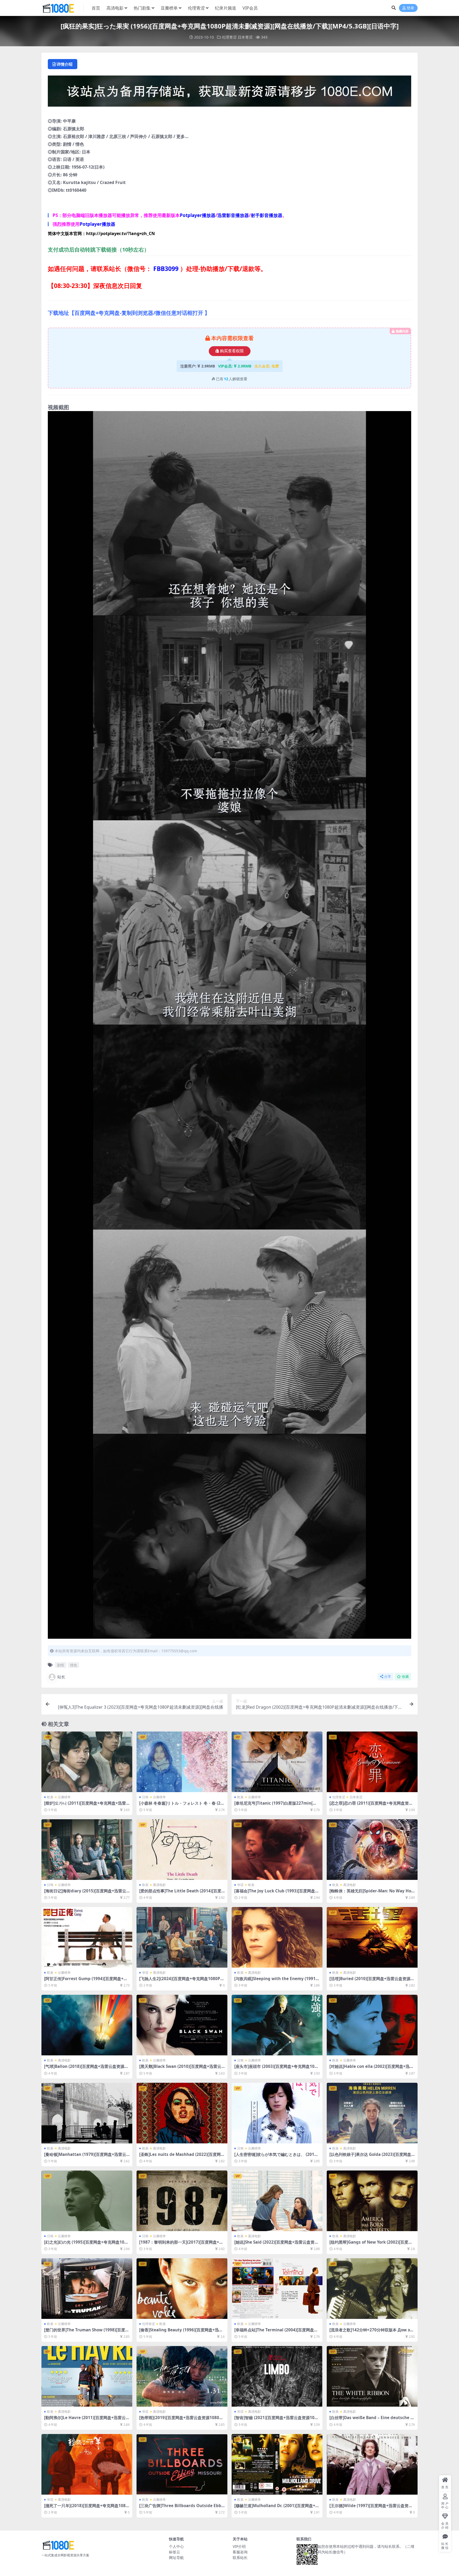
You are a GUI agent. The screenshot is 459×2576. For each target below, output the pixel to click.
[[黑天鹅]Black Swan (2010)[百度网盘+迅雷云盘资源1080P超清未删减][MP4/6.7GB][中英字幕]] (182, 2025)
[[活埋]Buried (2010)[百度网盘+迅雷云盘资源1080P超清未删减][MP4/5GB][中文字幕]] (372, 1937)
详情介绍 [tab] (65, 64)
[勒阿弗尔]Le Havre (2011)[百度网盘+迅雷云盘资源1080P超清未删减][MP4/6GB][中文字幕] (87, 2420)
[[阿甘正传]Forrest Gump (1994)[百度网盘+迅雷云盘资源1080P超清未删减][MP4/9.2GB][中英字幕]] (87, 1937)
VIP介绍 (239, 2546)
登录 (410, 8)
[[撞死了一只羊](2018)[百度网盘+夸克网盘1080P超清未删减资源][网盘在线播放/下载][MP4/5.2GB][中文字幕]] (87, 2464)
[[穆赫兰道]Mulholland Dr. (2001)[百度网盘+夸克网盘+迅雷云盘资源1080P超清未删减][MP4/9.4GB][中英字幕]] (277, 2464)
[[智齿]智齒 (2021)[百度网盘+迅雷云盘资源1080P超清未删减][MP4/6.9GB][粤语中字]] (277, 2376)
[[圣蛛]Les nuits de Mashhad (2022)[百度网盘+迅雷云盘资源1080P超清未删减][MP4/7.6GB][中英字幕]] (182, 2113)
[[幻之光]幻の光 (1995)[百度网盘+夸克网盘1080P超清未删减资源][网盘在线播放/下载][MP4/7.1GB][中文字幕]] (87, 2201)
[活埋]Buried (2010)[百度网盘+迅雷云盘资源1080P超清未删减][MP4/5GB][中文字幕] (371, 1981)
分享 (388, 1677)
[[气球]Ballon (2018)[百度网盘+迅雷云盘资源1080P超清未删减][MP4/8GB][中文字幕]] (87, 2025)
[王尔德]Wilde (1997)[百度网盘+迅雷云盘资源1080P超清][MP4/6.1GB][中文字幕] (372, 2508)
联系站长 (240, 2558)
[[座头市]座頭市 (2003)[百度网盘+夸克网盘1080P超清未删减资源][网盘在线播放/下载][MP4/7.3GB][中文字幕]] (277, 2025)
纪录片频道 (226, 8)
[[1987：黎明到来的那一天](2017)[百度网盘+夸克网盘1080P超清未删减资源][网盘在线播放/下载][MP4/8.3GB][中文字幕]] (182, 2201)
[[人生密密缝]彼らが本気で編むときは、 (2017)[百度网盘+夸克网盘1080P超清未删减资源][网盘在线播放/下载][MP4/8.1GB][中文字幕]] (277, 2113)
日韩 (145, 1797)
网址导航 (176, 2558)
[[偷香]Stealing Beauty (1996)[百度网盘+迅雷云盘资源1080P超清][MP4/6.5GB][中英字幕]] (182, 2289)
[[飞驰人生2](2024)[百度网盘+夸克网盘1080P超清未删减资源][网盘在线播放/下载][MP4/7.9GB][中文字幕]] (182, 1937)
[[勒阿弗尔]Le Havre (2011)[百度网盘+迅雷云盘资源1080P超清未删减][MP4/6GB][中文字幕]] (87, 2376)
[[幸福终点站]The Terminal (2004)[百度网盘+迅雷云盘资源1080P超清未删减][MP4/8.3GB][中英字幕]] (277, 2289)
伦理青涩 (196, 8)
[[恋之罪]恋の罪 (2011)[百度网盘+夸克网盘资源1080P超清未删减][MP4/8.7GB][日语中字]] (372, 1762)
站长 (61, 1677)
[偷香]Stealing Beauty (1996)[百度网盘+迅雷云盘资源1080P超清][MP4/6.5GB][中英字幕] (181, 2332)
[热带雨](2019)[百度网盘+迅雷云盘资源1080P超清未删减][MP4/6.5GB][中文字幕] (180, 2420)
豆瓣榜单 (169, 8)
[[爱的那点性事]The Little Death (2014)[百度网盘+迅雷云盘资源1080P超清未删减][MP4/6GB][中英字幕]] (182, 1850)
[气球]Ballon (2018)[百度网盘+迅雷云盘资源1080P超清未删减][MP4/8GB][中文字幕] (87, 2069)
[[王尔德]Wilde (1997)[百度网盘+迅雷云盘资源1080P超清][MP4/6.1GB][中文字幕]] (372, 2464)
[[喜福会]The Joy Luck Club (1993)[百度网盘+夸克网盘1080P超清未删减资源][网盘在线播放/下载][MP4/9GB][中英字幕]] (277, 1850)
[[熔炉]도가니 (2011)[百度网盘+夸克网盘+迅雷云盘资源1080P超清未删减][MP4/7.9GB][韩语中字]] (87, 1762)
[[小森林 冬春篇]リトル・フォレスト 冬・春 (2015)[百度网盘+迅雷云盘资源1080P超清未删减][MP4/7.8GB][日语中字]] (182, 1762)
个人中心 (176, 2546)
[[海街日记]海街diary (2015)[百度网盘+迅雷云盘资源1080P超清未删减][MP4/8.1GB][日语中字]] (87, 1850)
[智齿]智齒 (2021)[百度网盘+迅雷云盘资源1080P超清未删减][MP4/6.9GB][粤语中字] (277, 2420)
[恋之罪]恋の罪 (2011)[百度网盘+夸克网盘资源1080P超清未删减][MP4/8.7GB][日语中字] (371, 1805)
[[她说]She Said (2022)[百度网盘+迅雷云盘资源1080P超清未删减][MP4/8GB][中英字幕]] (277, 2201)
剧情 (61, 1665)
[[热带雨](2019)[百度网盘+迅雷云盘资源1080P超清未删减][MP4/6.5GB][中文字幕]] (182, 2376)
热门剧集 (142, 8)
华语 (240, 1885)
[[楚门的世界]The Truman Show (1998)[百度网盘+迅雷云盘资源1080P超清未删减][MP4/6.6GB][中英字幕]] (87, 2289)
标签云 (175, 2552)
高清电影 (115, 8)
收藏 (405, 1677)
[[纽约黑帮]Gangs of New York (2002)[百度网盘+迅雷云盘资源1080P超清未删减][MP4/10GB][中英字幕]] (372, 2201)
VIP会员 (250, 8)
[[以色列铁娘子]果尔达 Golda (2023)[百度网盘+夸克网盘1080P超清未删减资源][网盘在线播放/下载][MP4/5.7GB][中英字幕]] (372, 2113)
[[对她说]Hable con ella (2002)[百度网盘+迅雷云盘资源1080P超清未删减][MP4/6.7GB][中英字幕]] (372, 2025)
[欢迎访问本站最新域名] (229, 93)
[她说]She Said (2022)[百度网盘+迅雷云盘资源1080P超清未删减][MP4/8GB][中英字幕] (276, 2244)
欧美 (50, 1797)
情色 (74, 1665)
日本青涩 (245, 37)
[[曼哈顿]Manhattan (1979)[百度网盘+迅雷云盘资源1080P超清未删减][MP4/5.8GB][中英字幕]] (87, 2113)
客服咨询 (240, 2552)
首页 (96, 8)
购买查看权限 (232, 351)
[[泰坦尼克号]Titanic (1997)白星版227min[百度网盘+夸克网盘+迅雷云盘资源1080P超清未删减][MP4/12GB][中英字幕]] (277, 1762)
